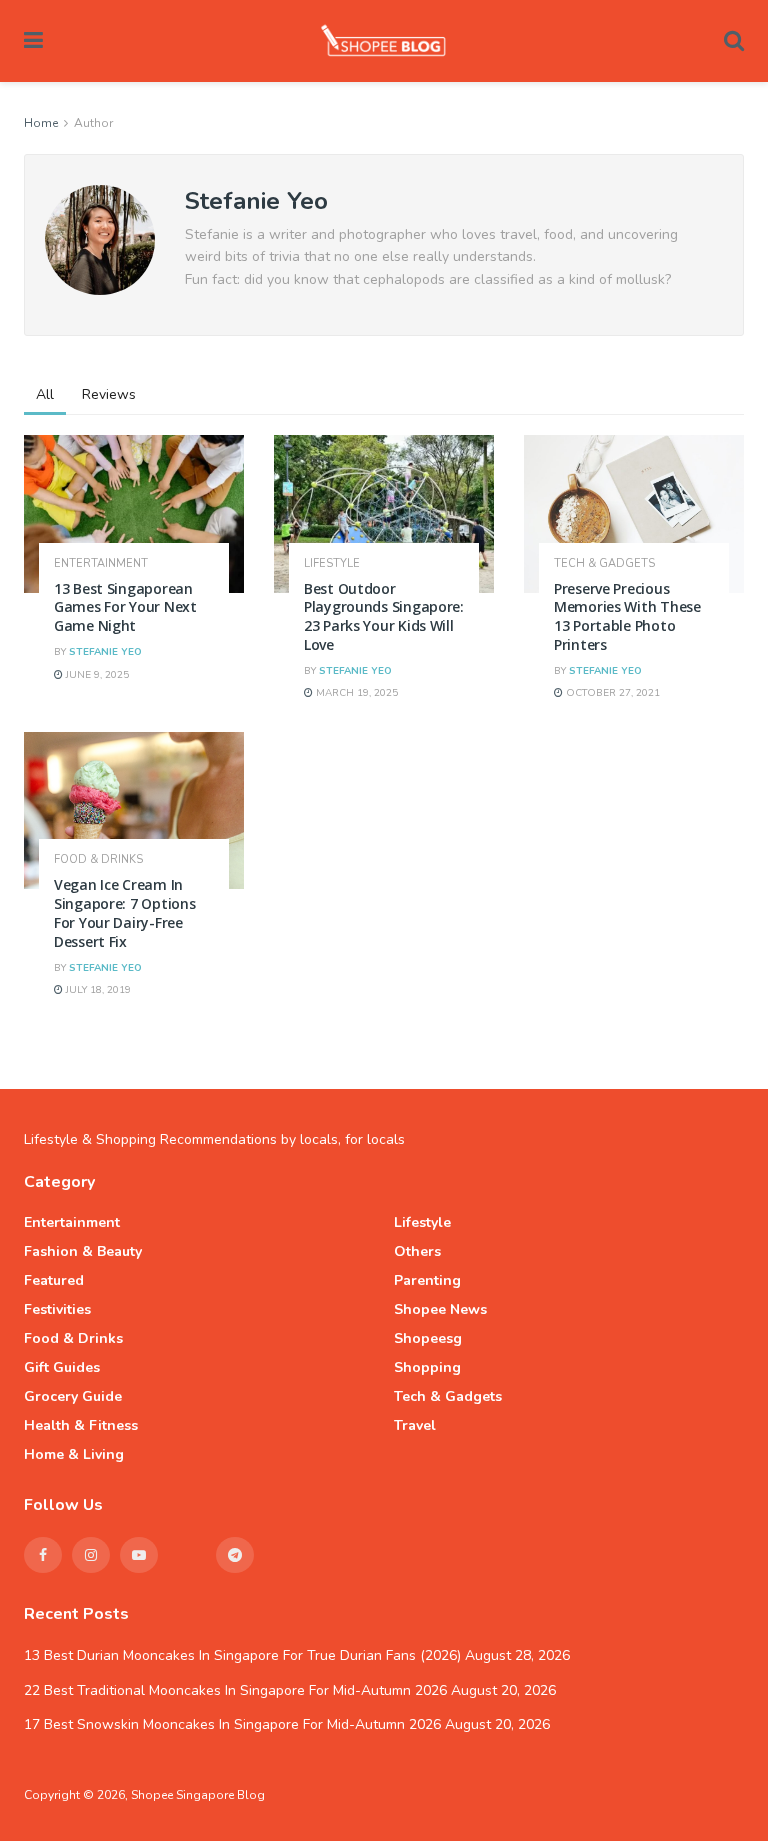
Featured (54, 1280)
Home (41, 123)
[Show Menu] (33, 41)
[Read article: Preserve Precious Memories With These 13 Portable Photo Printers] (634, 513)
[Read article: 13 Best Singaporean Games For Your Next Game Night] (134, 513)
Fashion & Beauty (83, 1251)
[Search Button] (734, 41)
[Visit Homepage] (383, 41)
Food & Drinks (98, 859)
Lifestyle (332, 563)
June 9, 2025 (96, 675)
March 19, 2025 (355, 693)
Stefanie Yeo (105, 652)
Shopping (427, 1367)
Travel (415, 1425)
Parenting (427, 1280)
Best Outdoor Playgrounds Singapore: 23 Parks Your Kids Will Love (384, 617)
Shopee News (440, 1309)
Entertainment (101, 563)
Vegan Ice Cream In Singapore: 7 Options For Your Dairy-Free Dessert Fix (124, 913)
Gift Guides (62, 1367)
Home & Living (74, 1454)
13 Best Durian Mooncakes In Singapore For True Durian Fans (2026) (242, 1655)
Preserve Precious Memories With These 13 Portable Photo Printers (627, 617)
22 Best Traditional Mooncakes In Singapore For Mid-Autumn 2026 (235, 1690)
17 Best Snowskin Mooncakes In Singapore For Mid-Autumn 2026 (232, 1724)
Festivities (57, 1309)
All (45, 394)
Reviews (109, 394)
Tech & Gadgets (604, 563)
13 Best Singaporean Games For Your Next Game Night (125, 607)
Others (417, 1251)
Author (93, 123)
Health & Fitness (81, 1425)
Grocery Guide (73, 1396)
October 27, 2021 (611, 693)
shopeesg (428, 1338)
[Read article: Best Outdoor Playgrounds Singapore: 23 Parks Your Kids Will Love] (384, 513)
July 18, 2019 (97, 990)
